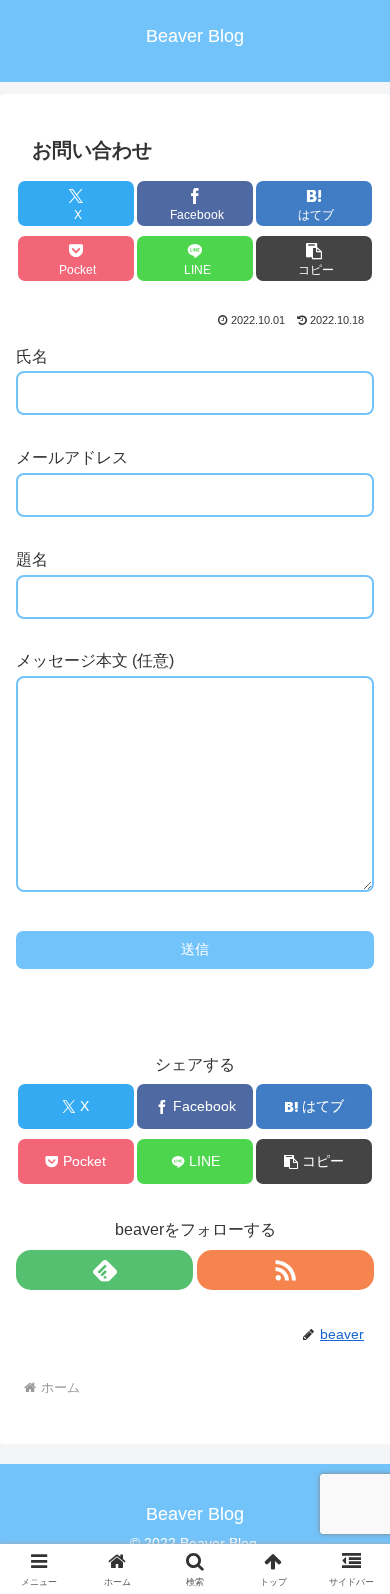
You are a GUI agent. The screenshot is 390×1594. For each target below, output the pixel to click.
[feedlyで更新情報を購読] (104, 1270)
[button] (314, 258)
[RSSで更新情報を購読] (285, 1270)
